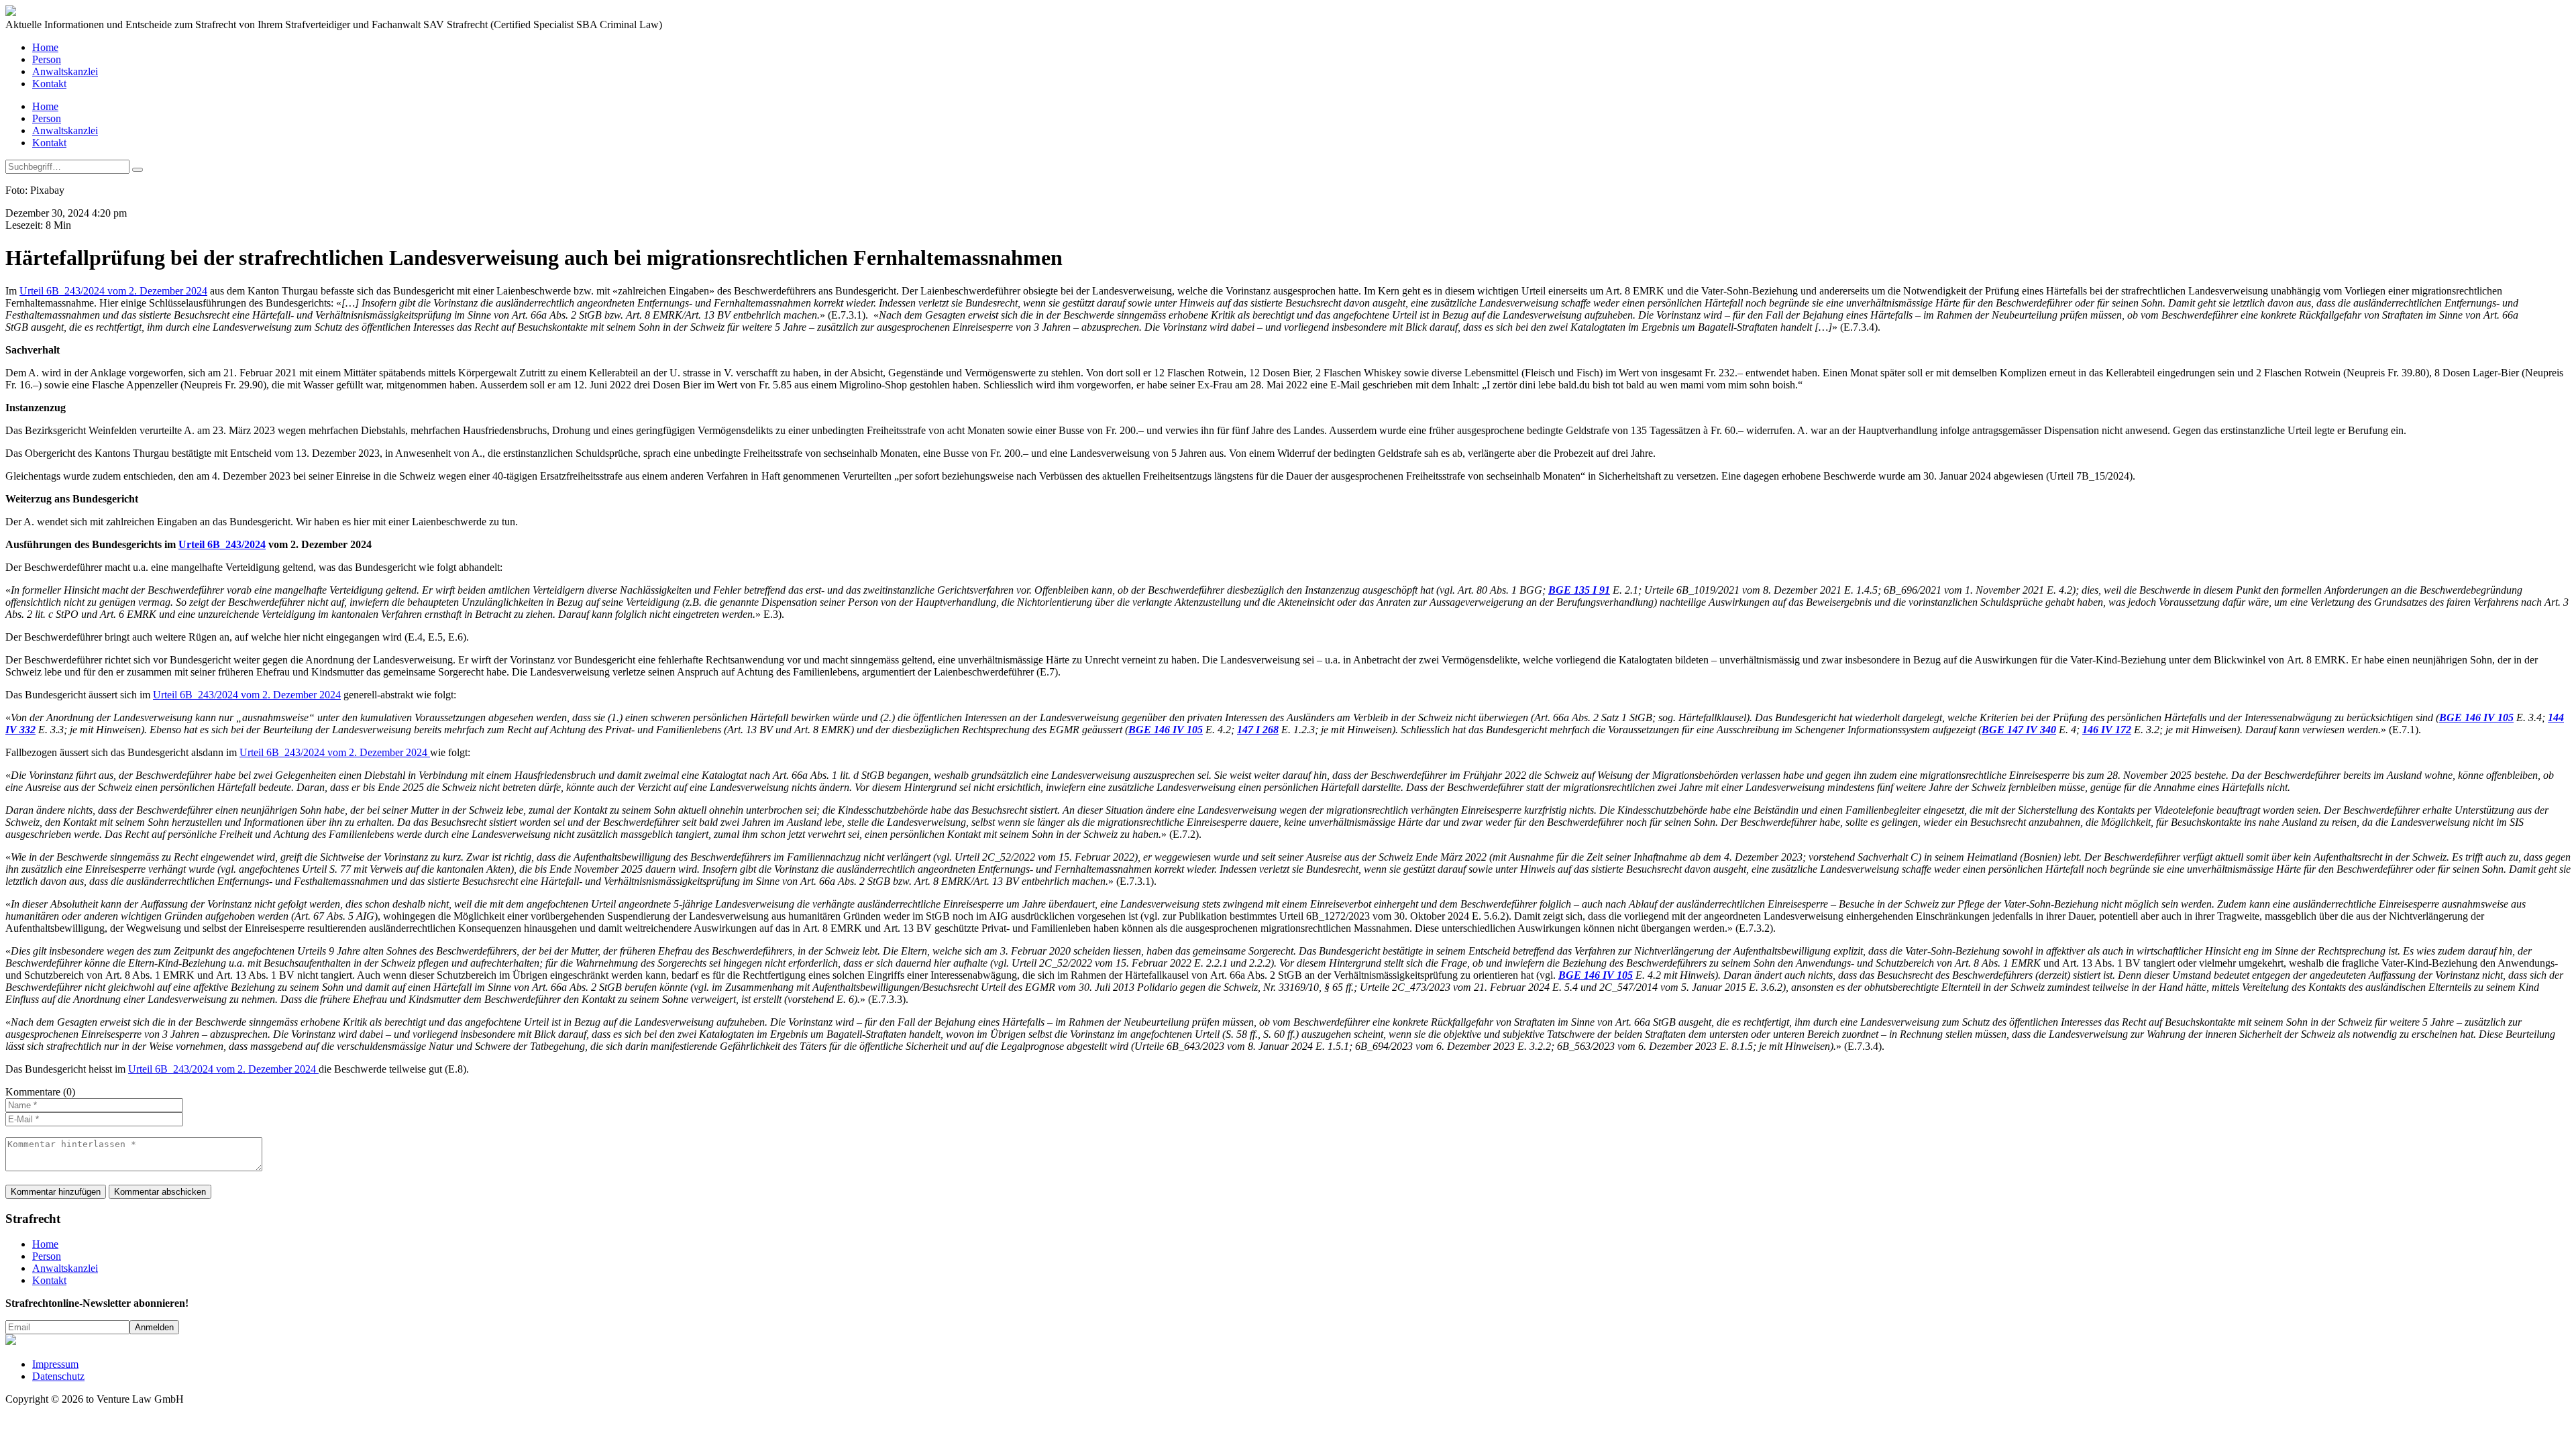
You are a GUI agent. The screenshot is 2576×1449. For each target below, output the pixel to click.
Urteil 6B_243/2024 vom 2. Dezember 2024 (113, 291)
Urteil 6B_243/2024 (222, 544)
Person (47, 59)
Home (45, 47)
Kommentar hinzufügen (56, 1192)
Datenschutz (58, 1376)
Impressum (55, 1364)
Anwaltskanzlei (65, 71)
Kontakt (49, 84)
